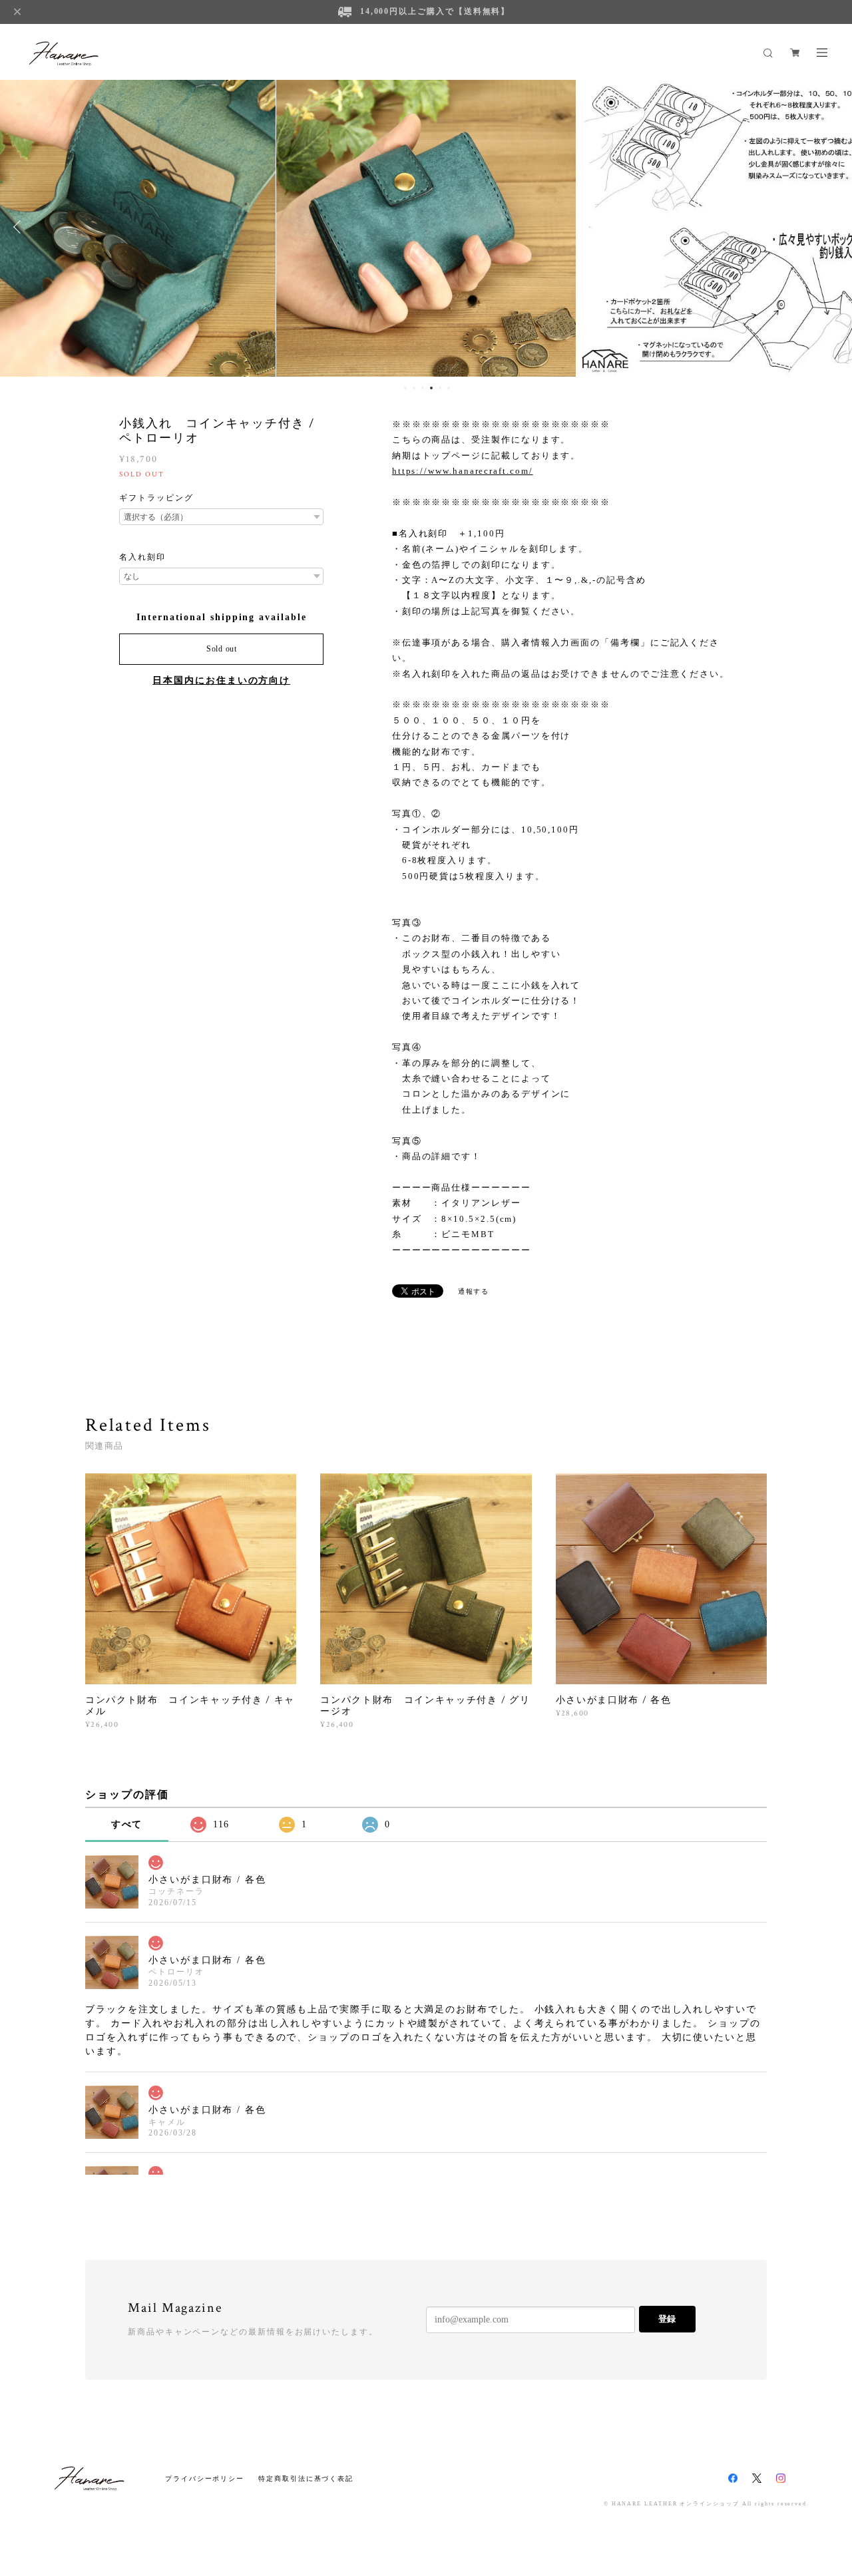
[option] (426, 227)
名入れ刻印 (142, 557)
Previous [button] (20, 227)
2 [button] (414, 388)
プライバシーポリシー (205, 2479)
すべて (127, 1824)
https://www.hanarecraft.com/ (463, 471)
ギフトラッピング (156, 498)
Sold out (222, 649)
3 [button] (423, 388)
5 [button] (440, 388)
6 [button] (449, 388)
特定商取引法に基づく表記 (306, 2479)
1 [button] (405, 388)
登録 (667, 2319)
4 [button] (431, 388)
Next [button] (832, 227)
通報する (474, 1291)
